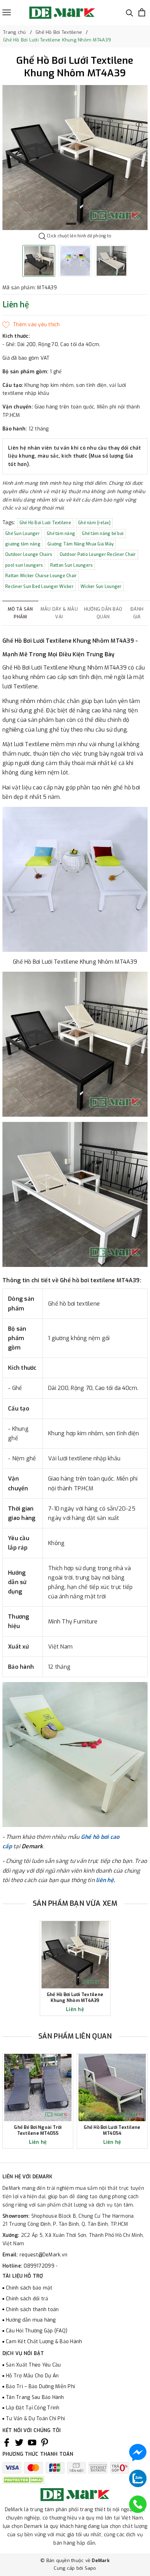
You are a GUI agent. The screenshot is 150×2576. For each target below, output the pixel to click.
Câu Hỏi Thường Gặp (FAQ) (37, 2331)
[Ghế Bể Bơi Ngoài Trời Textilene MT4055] (38, 2088)
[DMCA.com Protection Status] (23, 2480)
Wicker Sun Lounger (101, 587)
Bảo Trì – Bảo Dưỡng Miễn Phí (40, 2387)
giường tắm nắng (23, 544)
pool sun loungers (24, 565)
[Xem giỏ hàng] (142, 12)
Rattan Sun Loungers (72, 565)
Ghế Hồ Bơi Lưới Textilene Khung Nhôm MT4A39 (75, 1998)
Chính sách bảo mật (29, 2288)
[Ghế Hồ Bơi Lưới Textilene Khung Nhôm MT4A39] (75, 1955)
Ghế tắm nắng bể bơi (103, 534)
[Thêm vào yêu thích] (31, 325)
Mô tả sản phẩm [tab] (20, 613)
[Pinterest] (45, 2443)
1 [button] (71, 224)
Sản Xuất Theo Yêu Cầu (33, 2365)
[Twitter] (19, 2443)
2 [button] (79, 224)
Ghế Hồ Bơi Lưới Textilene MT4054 (112, 2130)
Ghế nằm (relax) (94, 523)
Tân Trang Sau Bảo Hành (35, 2397)
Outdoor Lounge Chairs (29, 555)
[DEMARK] (62, 13)
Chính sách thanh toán (32, 2310)
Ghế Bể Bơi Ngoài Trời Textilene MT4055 (38, 2130)
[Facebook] (7, 2443)
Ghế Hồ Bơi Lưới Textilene (45, 523)
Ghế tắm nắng (61, 534)
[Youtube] (32, 2443)
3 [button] (83, 224)
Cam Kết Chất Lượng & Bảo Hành (44, 2342)
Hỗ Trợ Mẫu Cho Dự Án (32, 2376)
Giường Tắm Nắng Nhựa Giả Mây (81, 544)
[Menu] (7, 12)
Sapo (91, 2568)
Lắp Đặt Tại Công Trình (33, 2408)
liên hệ (105, 1880)
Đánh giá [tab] (137, 613)
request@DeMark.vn (43, 2255)
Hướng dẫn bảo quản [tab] (103, 613)
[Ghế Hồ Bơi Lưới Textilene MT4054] (112, 2088)
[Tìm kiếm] (130, 12)
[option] (75, 158)
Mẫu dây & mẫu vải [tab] (59, 613)
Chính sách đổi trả (27, 2299)
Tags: (10, 523)
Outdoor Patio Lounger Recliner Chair (98, 555)
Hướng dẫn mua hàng (31, 2320)
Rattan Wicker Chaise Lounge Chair (41, 576)
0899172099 (40, 2266)
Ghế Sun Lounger (22, 534)
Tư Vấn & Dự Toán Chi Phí (35, 2419)
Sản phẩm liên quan (75, 2036)
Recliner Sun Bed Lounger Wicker (39, 587)
